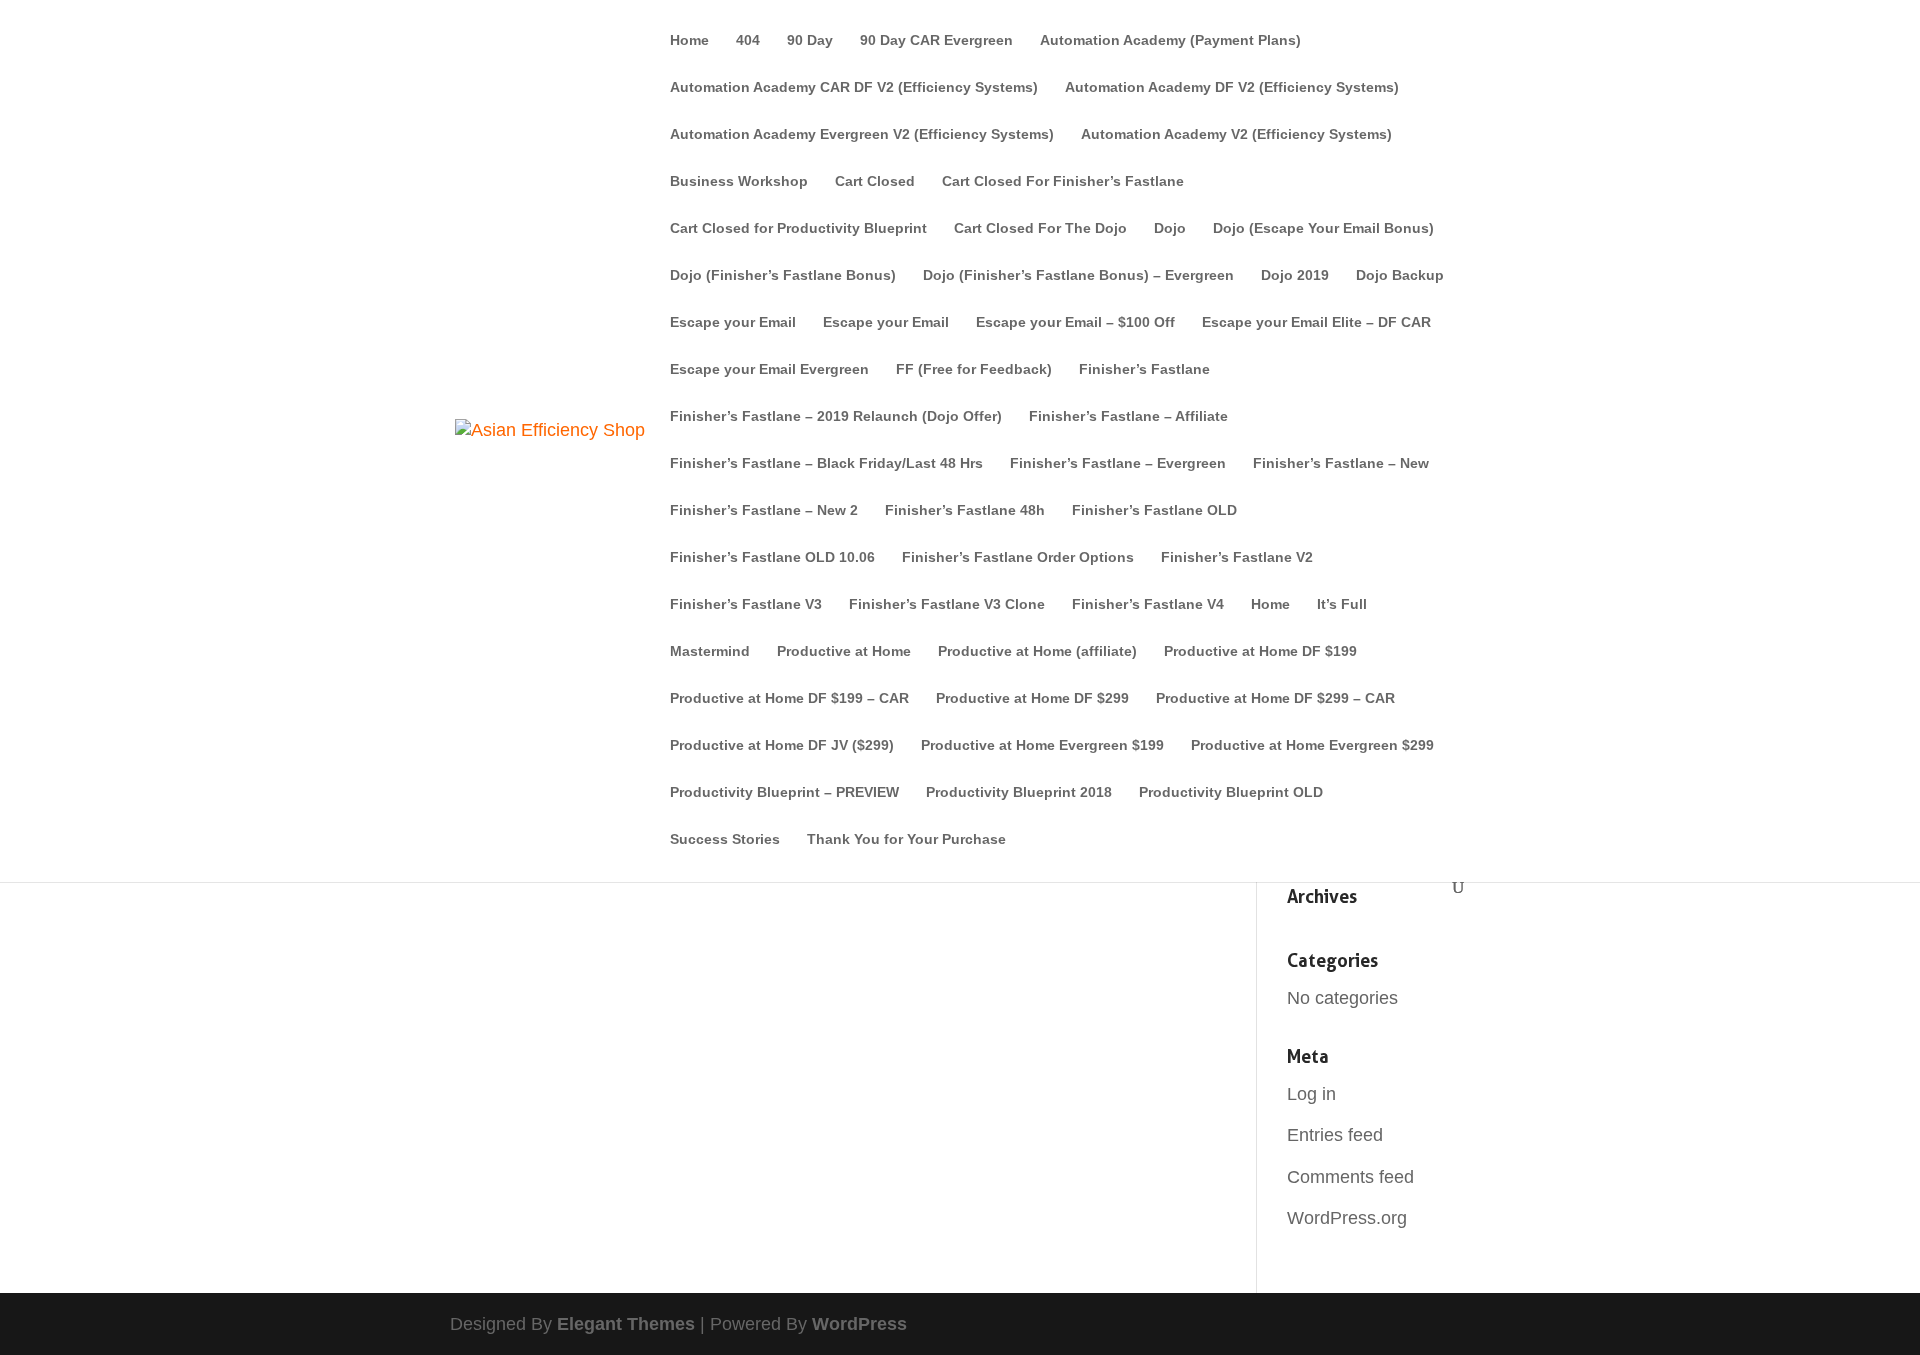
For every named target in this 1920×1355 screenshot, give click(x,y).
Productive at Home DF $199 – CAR (789, 698)
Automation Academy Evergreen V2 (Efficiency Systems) (862, 134)
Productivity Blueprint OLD (1231, 792)
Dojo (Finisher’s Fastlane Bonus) (783, 275)
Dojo (1170, 228)
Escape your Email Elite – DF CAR (1316, 322)
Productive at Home (844, 651)
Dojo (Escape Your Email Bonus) (1323, 228)
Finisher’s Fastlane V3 (746, 604)
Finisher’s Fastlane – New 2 (764, 510)
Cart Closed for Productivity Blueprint (798, 228)
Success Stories (725, 839)
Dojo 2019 (1295, 275)
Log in (1311, 1094)
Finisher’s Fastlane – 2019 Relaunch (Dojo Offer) (836, 416)
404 (748, 40)
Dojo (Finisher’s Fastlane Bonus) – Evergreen (1078, 275)
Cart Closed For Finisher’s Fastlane (1063, 181)
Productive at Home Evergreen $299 (1312, 745)
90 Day (810, 40)
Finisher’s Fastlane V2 (1237, 557)
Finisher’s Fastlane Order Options (1018, 557)
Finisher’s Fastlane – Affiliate (1128, 416)
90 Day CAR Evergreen (936, 40)
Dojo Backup (1400, 275)
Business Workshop (739, 181)
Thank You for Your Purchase (906, 839)
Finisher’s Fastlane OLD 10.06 (772, 557)
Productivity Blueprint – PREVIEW (784, 792)
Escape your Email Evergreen (769, 369)
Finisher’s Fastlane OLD (1154, 510)
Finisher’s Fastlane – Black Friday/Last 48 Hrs (826, 463)
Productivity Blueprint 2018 (1019, 792)
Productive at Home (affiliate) (1037, 651)
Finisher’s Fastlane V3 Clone (947, 604)
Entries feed (1335, 1135)
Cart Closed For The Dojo (1040, 228)
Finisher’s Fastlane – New (1341, 463)
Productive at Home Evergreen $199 (1042, 745)
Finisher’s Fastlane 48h (965, 510)
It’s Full (1342, 604)
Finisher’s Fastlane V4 (1148, 604)
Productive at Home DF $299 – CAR (1275, 698)
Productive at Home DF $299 (1032, 698)
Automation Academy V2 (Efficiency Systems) (1236, 134)
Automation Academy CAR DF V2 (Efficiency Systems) (854, 87)
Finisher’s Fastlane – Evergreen (1118, 463)
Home (689, 40)
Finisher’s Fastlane (1144, 369)
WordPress (859, 1324)
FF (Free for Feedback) (974, 369)
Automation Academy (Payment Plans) (1170, 40)
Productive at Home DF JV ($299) (782, 745)
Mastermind (710, 651)
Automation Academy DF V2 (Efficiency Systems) (1232, 87)
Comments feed (1350, 1177)
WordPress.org (1347, 1218)
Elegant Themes (626, 1324)
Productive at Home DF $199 (1260, 651)
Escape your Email (733, 322)
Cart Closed (875, 181)
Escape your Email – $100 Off (1075, 322)
